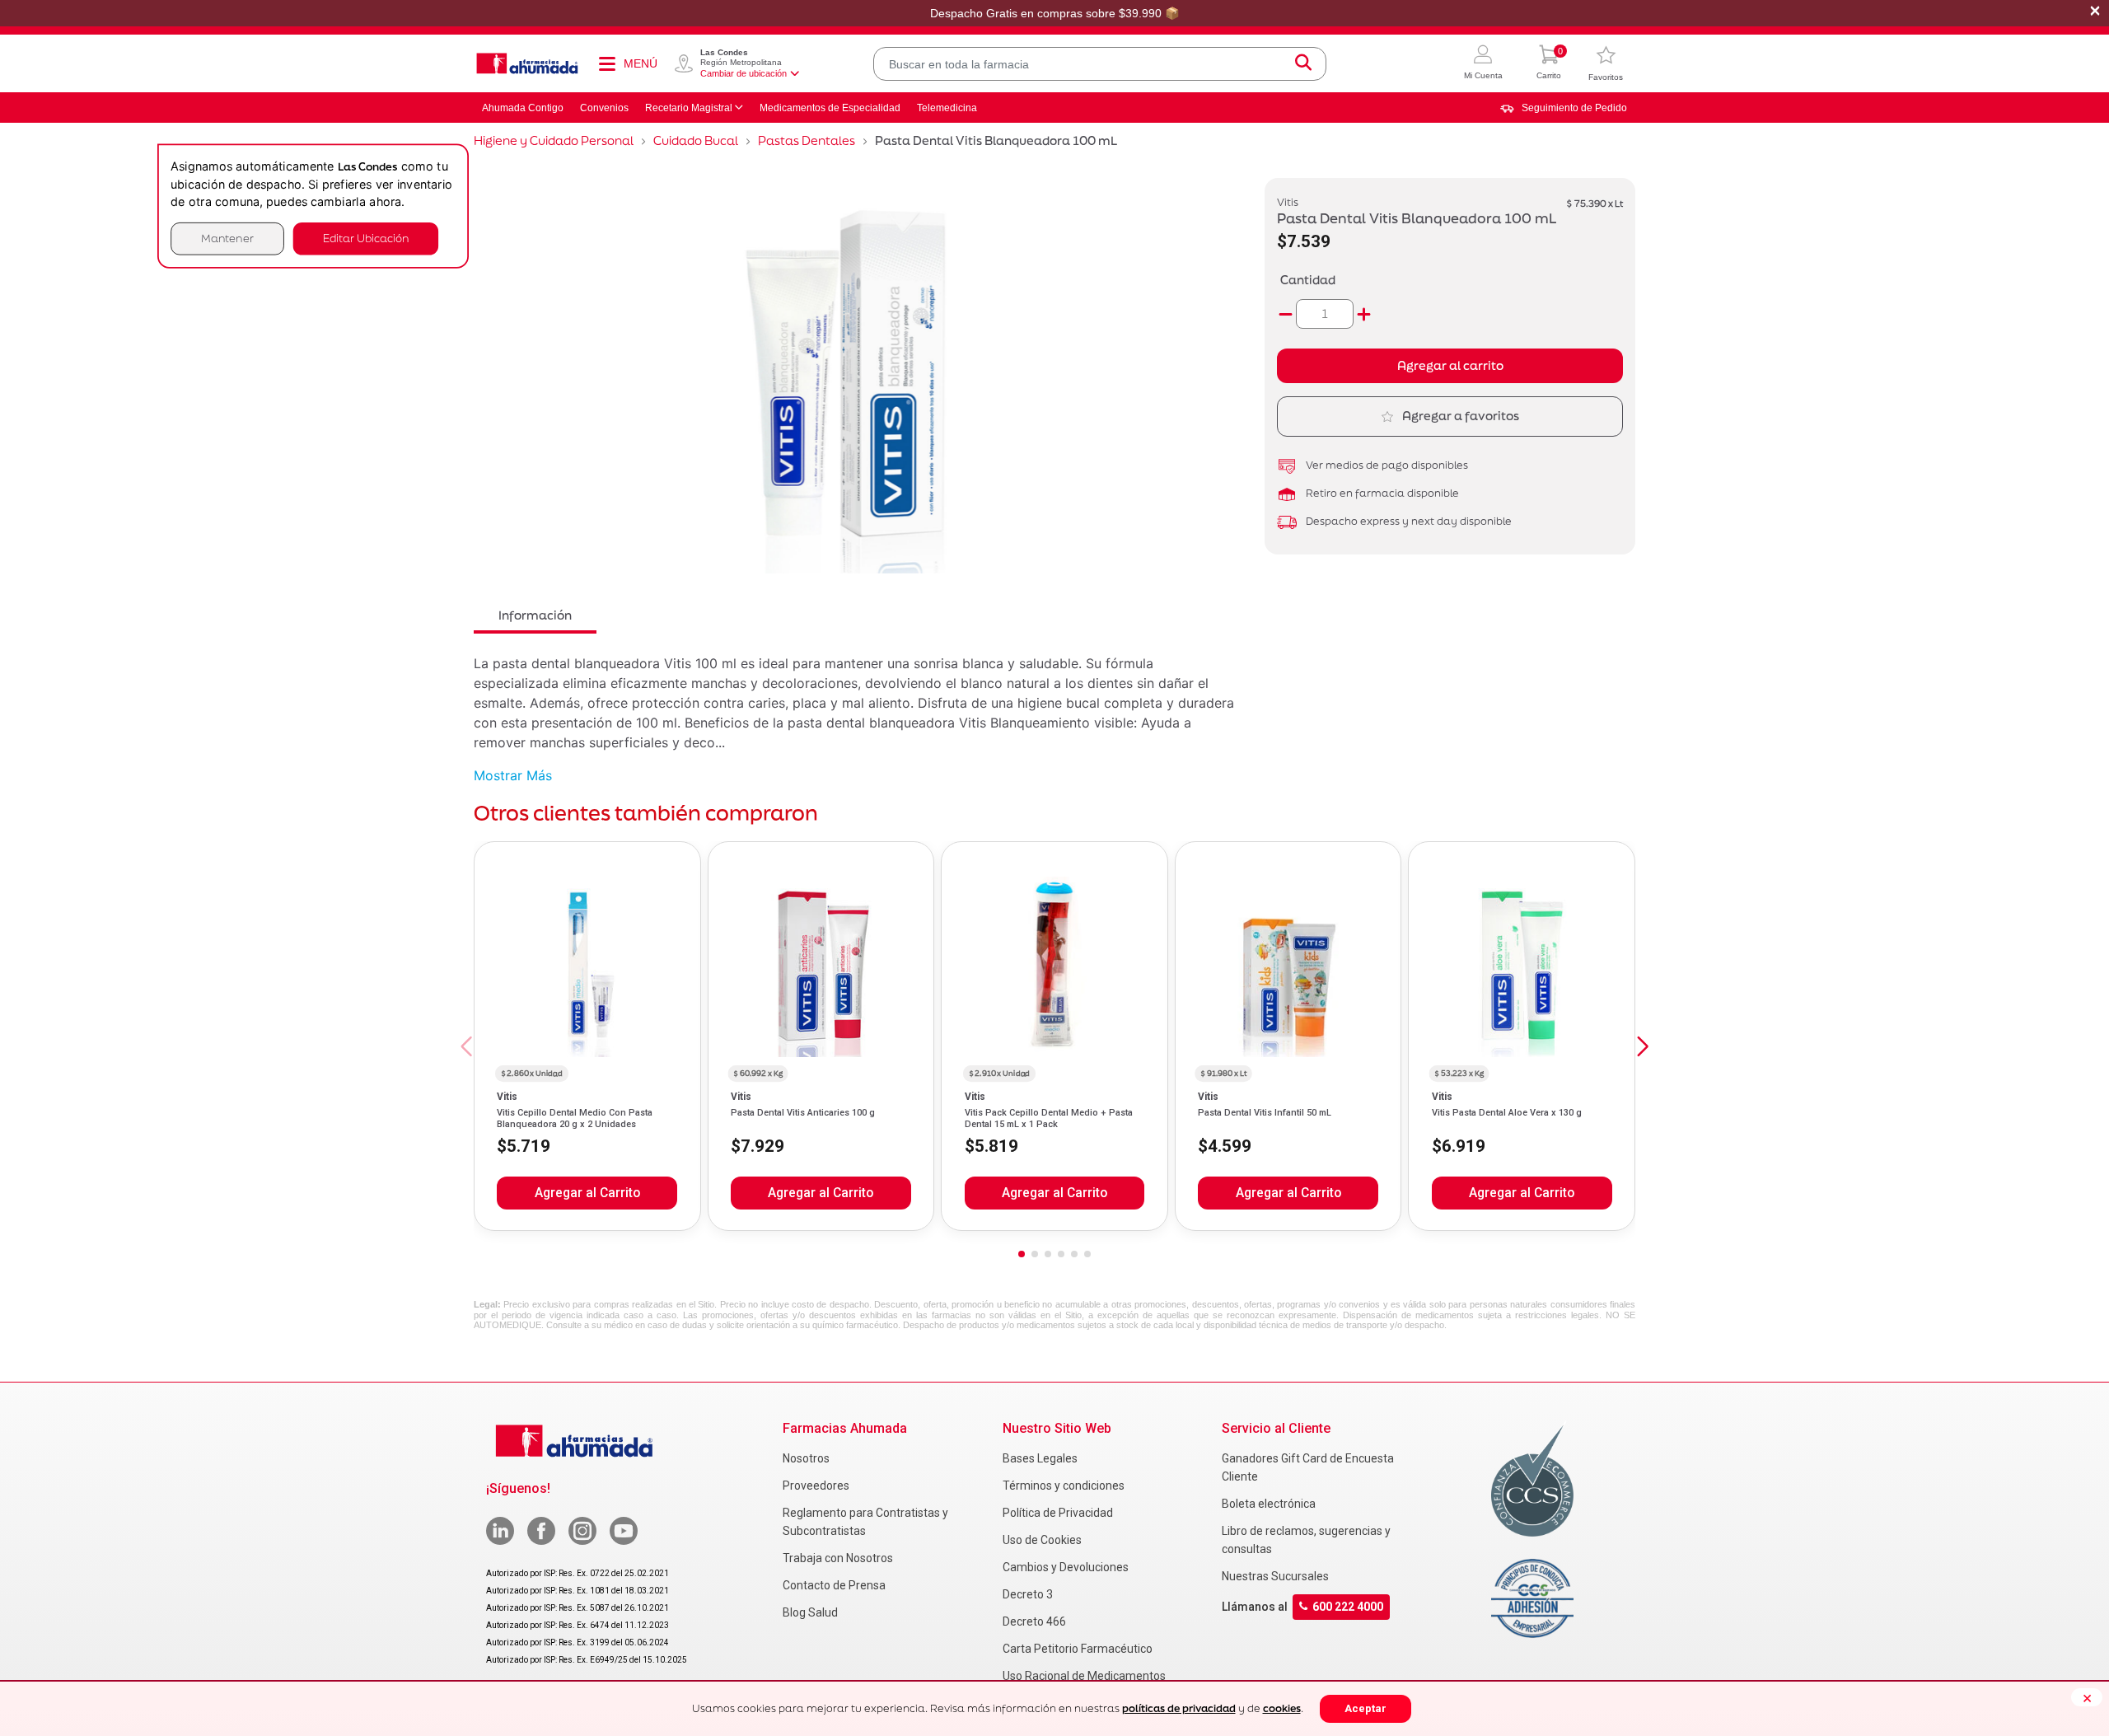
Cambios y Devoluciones (1066, 1567)
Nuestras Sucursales (1275, 1576)
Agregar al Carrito (587, 1193)
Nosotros (806, 1458)
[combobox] (1100, 64)
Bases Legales (1040, 1458)
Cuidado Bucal (696, 140)
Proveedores (816, 1486)
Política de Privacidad (1058, 1513)
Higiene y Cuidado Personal (554, 140)
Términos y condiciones (1064, 1486)
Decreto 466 (1034, 1621)
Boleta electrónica (1269, 1504)
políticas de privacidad (1179, 1708)
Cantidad (1308, 280)
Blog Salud (810, 1612)
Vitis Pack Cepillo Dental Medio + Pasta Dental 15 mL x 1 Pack (1049, 1118)
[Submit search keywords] (1303, 64)
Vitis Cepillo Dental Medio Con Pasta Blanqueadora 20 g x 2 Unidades (575, 1118)
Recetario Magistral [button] (689, 108)
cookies (1282, 1708)
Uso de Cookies (1042, 1540)
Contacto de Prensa (834, 1585)
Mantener (227, 239)
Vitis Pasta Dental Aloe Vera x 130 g (1507, 1113)
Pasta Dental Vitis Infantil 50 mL (1265, 1113)
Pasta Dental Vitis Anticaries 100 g (803, 1113)
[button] (1483, 64)
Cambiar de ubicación (744, 73)
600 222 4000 (1348, 1607)
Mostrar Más (513, 775)
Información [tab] (535, 615)
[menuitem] (1564, 108)
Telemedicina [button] (947, 108)
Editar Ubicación (366, 239)
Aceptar (1365, 1708)
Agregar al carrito (1450, 365)
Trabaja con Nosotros (838, 1558)
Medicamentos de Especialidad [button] (830, 108)
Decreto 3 (1028, 1594)
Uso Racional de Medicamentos (1084, 1676)
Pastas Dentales (807, 140)
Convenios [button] (604, 108)
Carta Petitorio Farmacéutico (1078, 1649)
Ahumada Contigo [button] (523, 108)
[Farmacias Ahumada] (527, 63)
